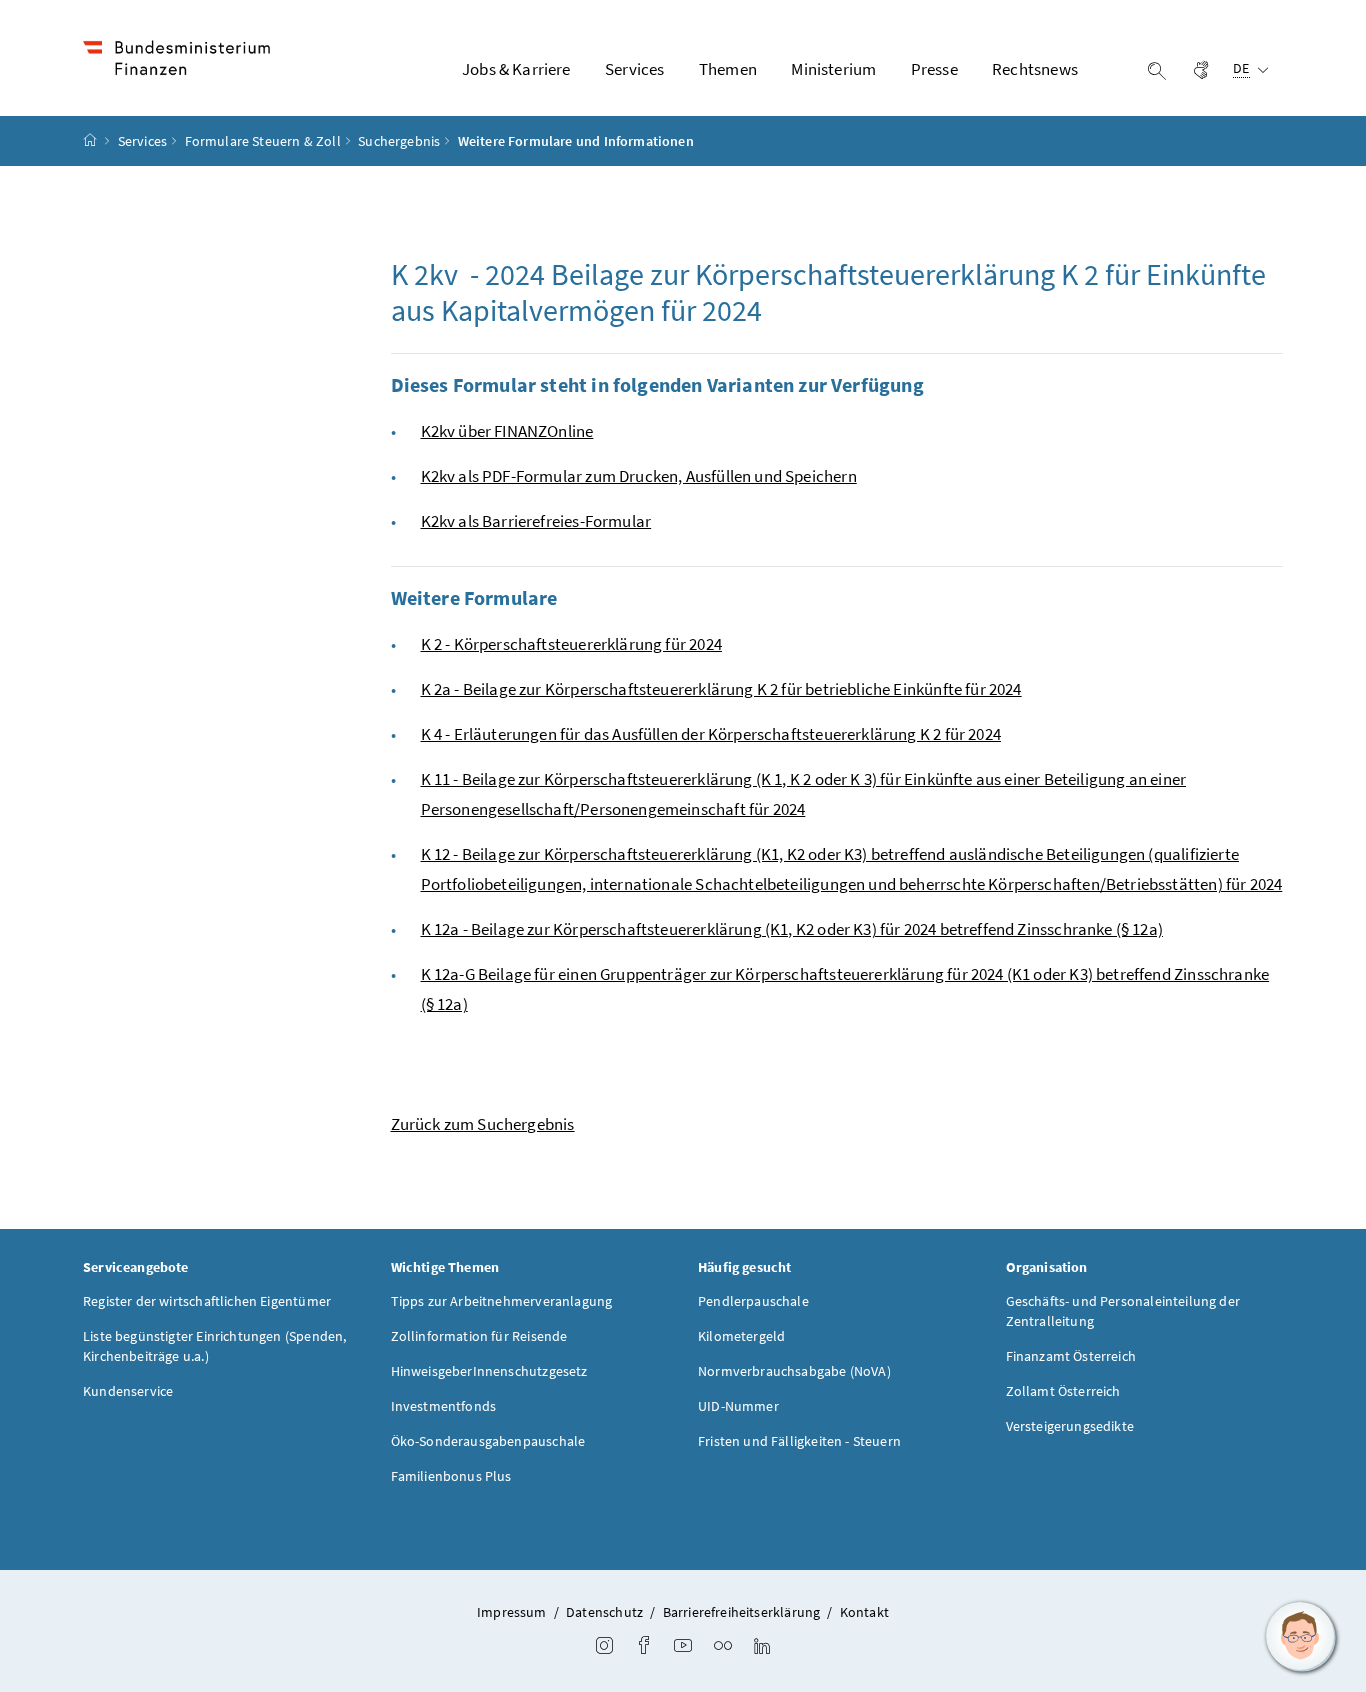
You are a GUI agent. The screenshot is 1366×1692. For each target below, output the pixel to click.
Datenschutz (604, 1612)
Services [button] (634, 69)
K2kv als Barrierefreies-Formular (536, 521)
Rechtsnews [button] (1035, 69)
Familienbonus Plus (451, 1476)
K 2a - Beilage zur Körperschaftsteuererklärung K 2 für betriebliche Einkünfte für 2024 (721, 689)
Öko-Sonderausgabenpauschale (488, 1441)
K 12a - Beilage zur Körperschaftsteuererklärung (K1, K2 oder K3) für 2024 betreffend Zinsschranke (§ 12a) (792, 929)
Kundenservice (128, 1391)
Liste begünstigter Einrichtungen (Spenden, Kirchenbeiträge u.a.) (214, 1346)
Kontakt (864, 1612)
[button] (1301, 1637)
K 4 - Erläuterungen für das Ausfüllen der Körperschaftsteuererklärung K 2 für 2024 (711, 734)
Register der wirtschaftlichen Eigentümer (207, 1301)
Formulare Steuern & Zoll (263, 141)
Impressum (512, 1612)
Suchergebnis (399, 141)
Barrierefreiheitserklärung (742, 1612)
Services (142, 141)
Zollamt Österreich (1063, 1391)
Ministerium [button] (833, 69)
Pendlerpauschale (753, 1301)
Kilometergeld (741, 1336)
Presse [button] (934, 69)
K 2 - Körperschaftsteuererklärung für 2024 (571, 644)
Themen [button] (728, 69)
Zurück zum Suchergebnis (483, 1124)
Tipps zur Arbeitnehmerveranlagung (502, 1301)
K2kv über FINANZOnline (507, 431)
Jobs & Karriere (516, 69)
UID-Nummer (738, 1406)
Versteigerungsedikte (1070, 1426)
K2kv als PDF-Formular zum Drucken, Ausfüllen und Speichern (639, 476)
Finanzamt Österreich (1071, 1356)
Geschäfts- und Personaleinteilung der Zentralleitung (1123, 1311)
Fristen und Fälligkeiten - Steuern (799, 1441)
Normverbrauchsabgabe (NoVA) (794, 1371)
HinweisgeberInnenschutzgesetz (489, 1371)
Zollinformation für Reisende (479, 1336)
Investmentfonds (444, 1406)
